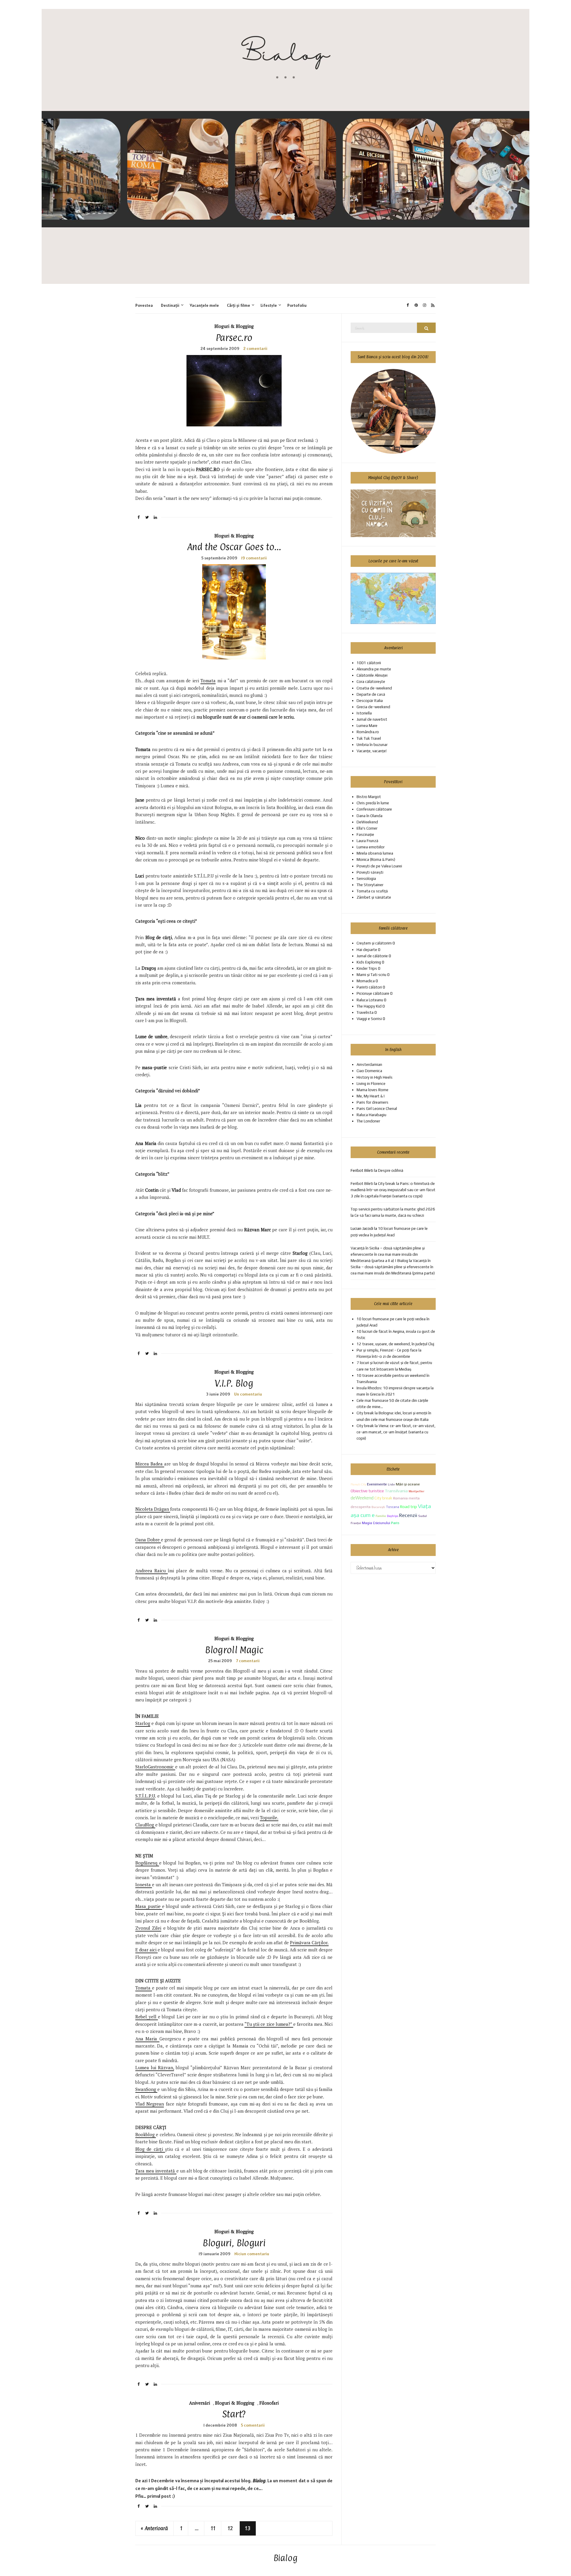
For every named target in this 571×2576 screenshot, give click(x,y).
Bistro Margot (369, 797)
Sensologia (366, 879)
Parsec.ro (234, 338)
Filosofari (269, 2403)
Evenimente (377, 1484)
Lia (138, 1105)
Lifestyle (269, 305)
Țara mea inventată (156, 2171)
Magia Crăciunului (376, 1523)
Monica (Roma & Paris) (376, 860)
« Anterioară (154, 2528)
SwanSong (146, 2089)
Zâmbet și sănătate (374, 897)
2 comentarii (255, 348)
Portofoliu (297, 305)
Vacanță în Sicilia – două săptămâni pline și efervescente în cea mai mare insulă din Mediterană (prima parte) (393, 1267)
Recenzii (408, 1515)
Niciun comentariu (252, 2254)
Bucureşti (378, 1507)
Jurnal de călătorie (372, 956)
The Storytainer (370, 885)
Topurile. (269, 1818)
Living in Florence (371, 1084)
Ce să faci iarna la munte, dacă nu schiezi (389, 1215)
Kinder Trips (367, 968)
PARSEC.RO (209, 469)
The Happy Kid (369, 1006)
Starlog (300, 1253)
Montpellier (417, 1491)
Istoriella (364, 713)
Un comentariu (248, 1394)
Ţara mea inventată (156, 999)
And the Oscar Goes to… (234, 547)
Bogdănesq (147, 1863)
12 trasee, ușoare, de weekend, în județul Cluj (395, 1344)
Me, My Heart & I (371, 1096)
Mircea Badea (150, 1464)
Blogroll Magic (234, 1650)
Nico (140, 838)
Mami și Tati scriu (371, 975)
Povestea (144, 305)
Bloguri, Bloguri (234, 2243)
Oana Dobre (148, 1540)
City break (383, 1498)
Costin (152, 1190)
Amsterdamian (369, 1065)
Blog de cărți (150, 2149)
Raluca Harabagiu (371, 1115)
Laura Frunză (367, 841)
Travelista (365, 1012)
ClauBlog (145, 1825)
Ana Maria (146, 1143)
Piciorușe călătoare (373, 993)
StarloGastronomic (155, 1767)
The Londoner (368, 1121)
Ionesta (144, 1884)
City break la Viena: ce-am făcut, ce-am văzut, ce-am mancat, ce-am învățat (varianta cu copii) (396, 1432)
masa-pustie (154, 1067)
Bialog (286, 2558)
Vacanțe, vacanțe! (372, 751)
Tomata (208, 681)
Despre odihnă (391, 1170)
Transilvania (396, 1491)
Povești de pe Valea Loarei (379, 866)
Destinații (170, 305)
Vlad (176, 1190)
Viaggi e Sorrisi (369, 1019)
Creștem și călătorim (374, 943)
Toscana (393, 1507)
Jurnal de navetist (372, 719)
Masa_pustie (149, 1906)
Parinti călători (369, 987)
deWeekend (362, 1498)
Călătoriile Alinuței (372, 675)
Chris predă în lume (373, 803)
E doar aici (146, 1950)
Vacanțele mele (204, 305)
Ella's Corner (367, 828)
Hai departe (367, 950)
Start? (234, 2414)
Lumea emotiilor (371, 847)
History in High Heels (375, 1077)
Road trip (408, 1507)
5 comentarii (253, 2425)
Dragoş (149, 968)
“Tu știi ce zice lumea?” (269, 2024)
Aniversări (200, 2403)
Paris (395, 1523)
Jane (140, 800)
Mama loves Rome (372, 1090)
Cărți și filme (239, 305)
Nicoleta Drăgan (153, 1509)
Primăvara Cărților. (309, 1942)
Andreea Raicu (152, 1571)
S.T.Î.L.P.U (145, 1796)
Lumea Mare (367, 726)
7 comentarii (248, 1661)
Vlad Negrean (150, 2104)
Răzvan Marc (258, 1230)
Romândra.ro (368, 732)
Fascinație (365, 835)
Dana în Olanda (370, 816)
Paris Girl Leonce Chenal (377, 1109)
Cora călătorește (371, 682)
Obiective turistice (367, 1491)
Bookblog (146, 2134)
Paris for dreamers (372, 1102)
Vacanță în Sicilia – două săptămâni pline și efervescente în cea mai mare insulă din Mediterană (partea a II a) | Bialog (388, 1254)
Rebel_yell (147, 2017)
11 (213, 2528)
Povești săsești (370, 872)
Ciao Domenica (369, 1071)
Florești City (358, 1484)
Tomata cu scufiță (372, 891)
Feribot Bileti (362, 1184)
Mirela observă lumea (375, 853)
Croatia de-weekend (374, 688)
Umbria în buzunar (372, 745)
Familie (381, 1516)
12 (230, 2528)
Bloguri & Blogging (234, 326)
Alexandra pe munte (374, 669)
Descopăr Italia (370, 701)
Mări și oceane (408, 1484)
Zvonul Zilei (148, 1928)
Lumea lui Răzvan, (155, 2067)
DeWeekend (367, 822)
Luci (140, 876)
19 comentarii (254, 558)
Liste (391, 1484)
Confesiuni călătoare (374, 809)
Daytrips (393, 1516)
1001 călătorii (369, 663)
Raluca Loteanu (370, 1000)
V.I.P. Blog (234, 1383)
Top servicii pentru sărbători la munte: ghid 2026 (393, 1209)
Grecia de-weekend (373, 707)
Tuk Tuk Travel (369, 738)
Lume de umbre (151, 1036)
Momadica (366, 981)
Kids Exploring (369, 962)
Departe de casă (371, 694)
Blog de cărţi (159, 937)
